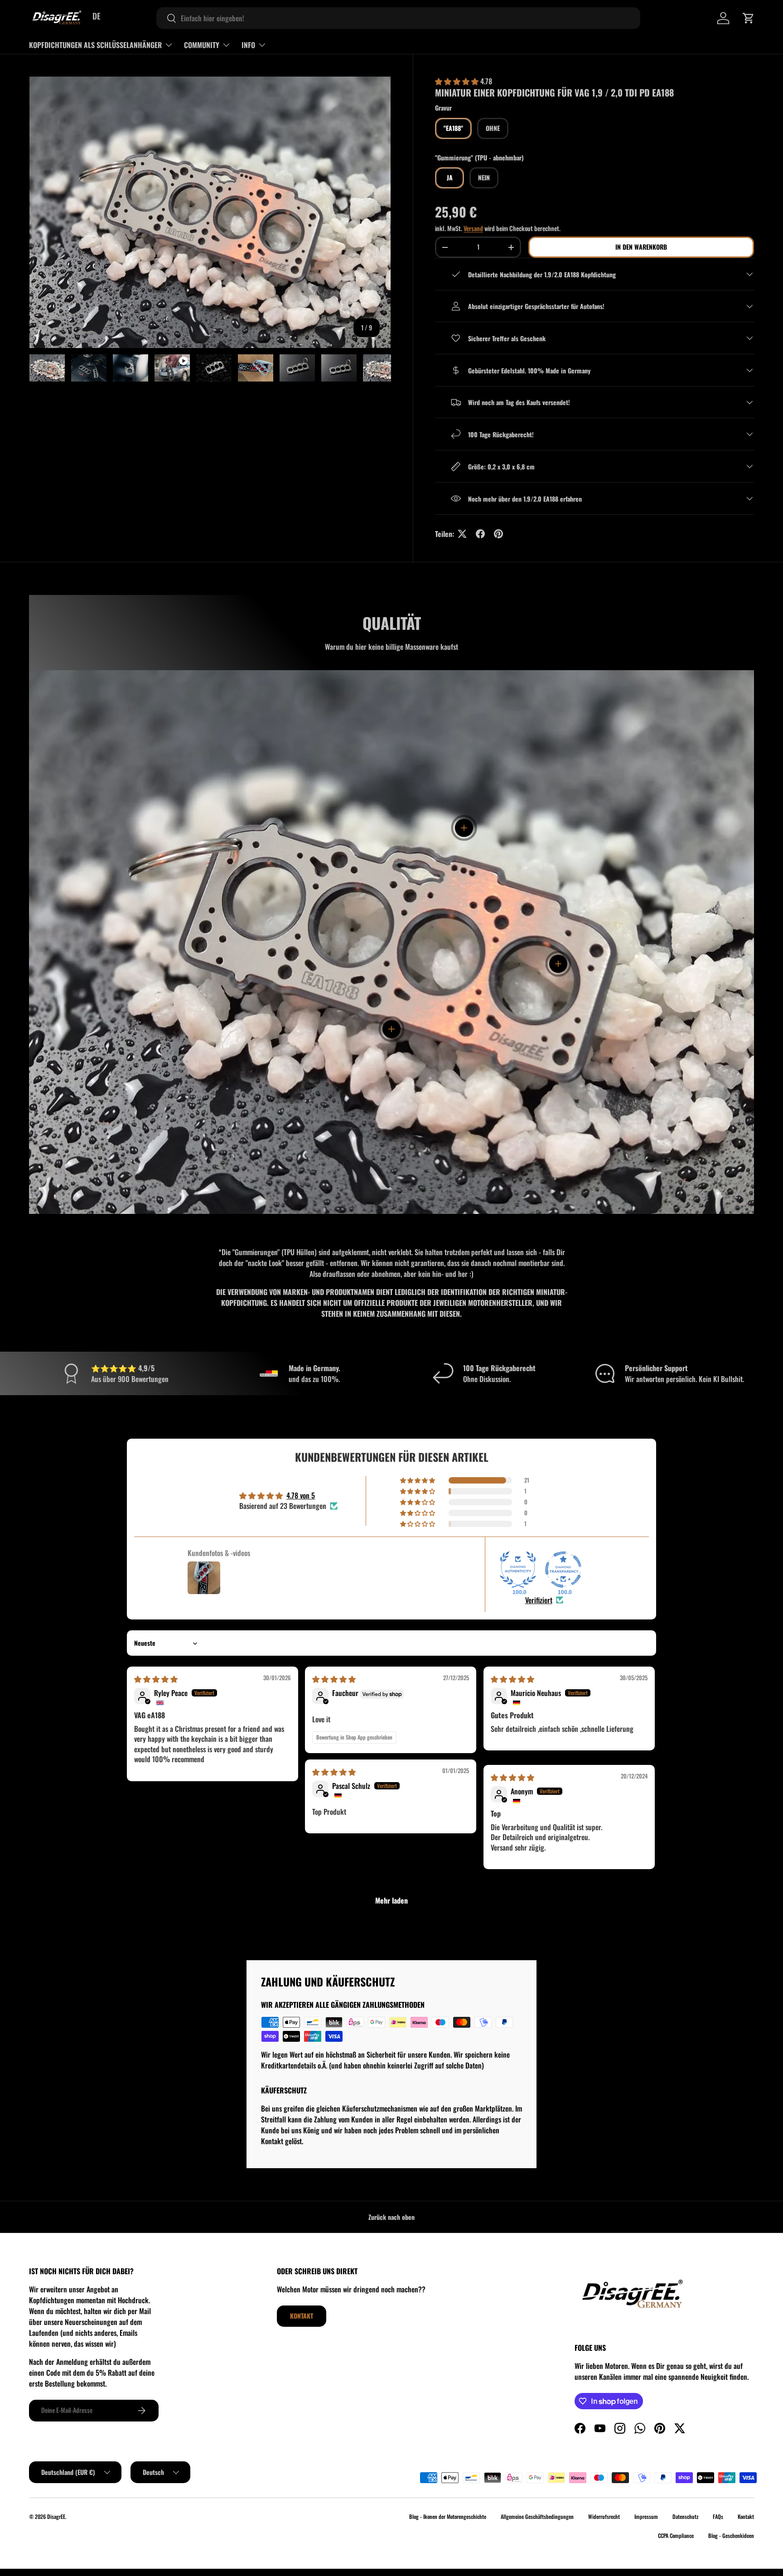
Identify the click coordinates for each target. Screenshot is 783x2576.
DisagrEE (56, 2516)
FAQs (718, 2516)
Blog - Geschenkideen (731, 2535)
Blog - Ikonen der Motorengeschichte (448, 2516)
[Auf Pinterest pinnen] (498, 534)
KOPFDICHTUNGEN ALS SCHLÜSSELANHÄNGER (95, 45)
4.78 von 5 (301, 1495)
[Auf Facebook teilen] (480, 534)
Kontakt (302, 2316)
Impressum (646, 2516)
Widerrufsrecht (604, 2516)
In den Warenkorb (641, 247)
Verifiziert (539, 1600)
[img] (156, 1679)
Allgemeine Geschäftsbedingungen (537, 2516)
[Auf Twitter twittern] (462, 534)
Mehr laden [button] (391, 1900)
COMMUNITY (202, 45)
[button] (749, 18)
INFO (248, 45)
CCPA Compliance (676, 2535)
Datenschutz (685, 2516)
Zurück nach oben (391, 2217)
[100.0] (518, 1570)
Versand (473, 228)
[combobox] (398, 18)
